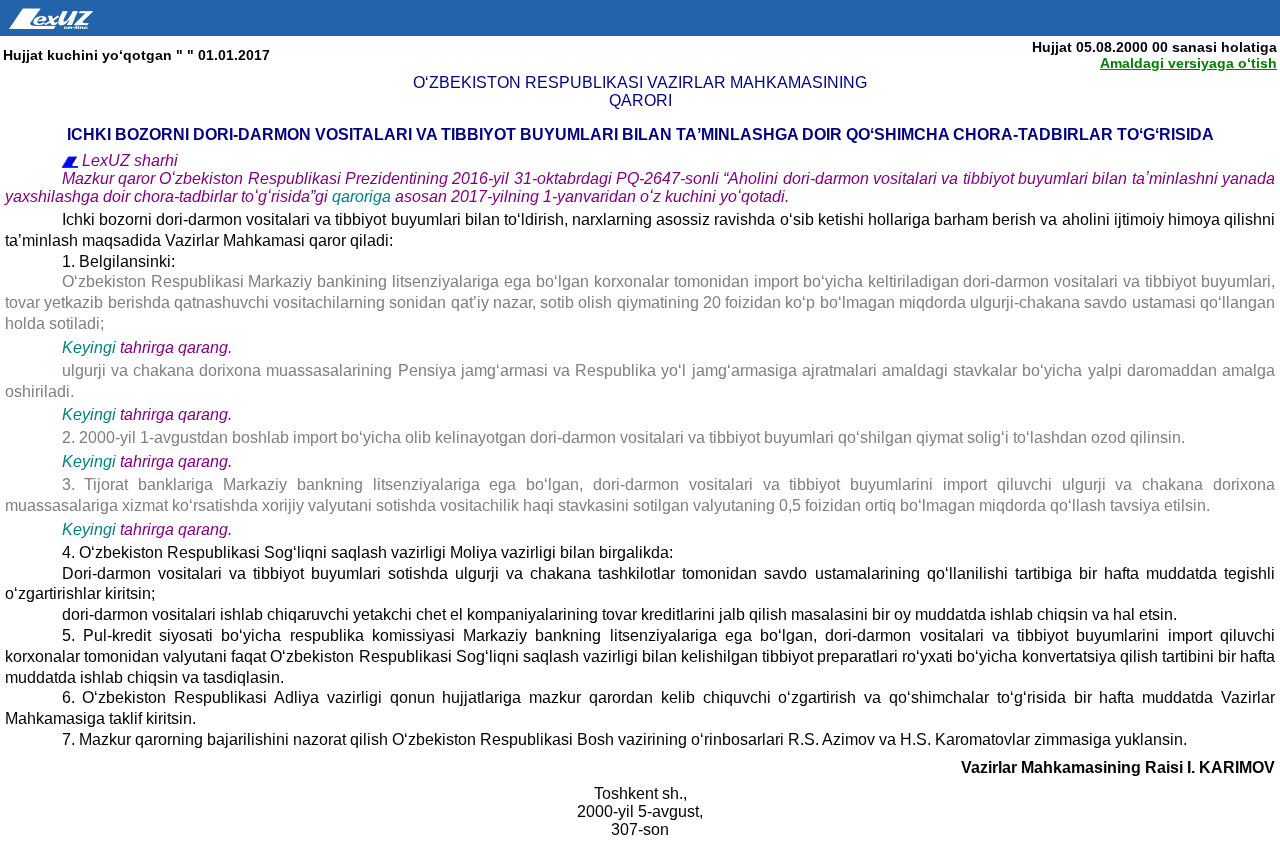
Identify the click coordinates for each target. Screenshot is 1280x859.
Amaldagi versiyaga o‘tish (1188, 63)
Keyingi (89, 347)
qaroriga (363, 196)
